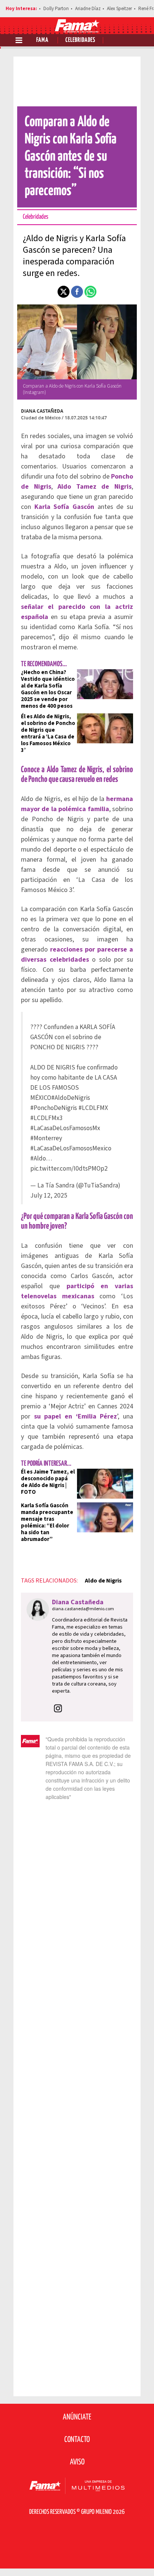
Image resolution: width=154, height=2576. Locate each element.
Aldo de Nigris (103, 1581)
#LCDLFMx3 (47, 1118)
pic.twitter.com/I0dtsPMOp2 (69, 1169)
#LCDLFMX (93, 1108)
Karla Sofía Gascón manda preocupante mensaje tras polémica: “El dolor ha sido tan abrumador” (47, 1522)
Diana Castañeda (42, 411)
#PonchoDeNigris (54, 1108)
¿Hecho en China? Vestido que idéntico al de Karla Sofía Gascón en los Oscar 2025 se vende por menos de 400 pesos (48, 689)
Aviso (77, 2462)
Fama (42, 40)
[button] (64, 292)
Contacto (77, 2440)
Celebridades (80, 40)
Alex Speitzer (119, 9)
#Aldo (38, 1158)
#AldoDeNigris (71, 1098)
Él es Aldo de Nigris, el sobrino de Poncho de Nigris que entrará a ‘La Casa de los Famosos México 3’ (48, 733)
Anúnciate (77, 2417)
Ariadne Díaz (88, 9)
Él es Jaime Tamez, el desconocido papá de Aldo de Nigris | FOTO (48, 1482)
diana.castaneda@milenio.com (83, 1609)
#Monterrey (46, 1138)
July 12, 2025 (49, 1196)
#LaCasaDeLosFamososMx (65, 1128)
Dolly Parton (56, 9)
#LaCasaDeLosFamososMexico (71, 1148)
